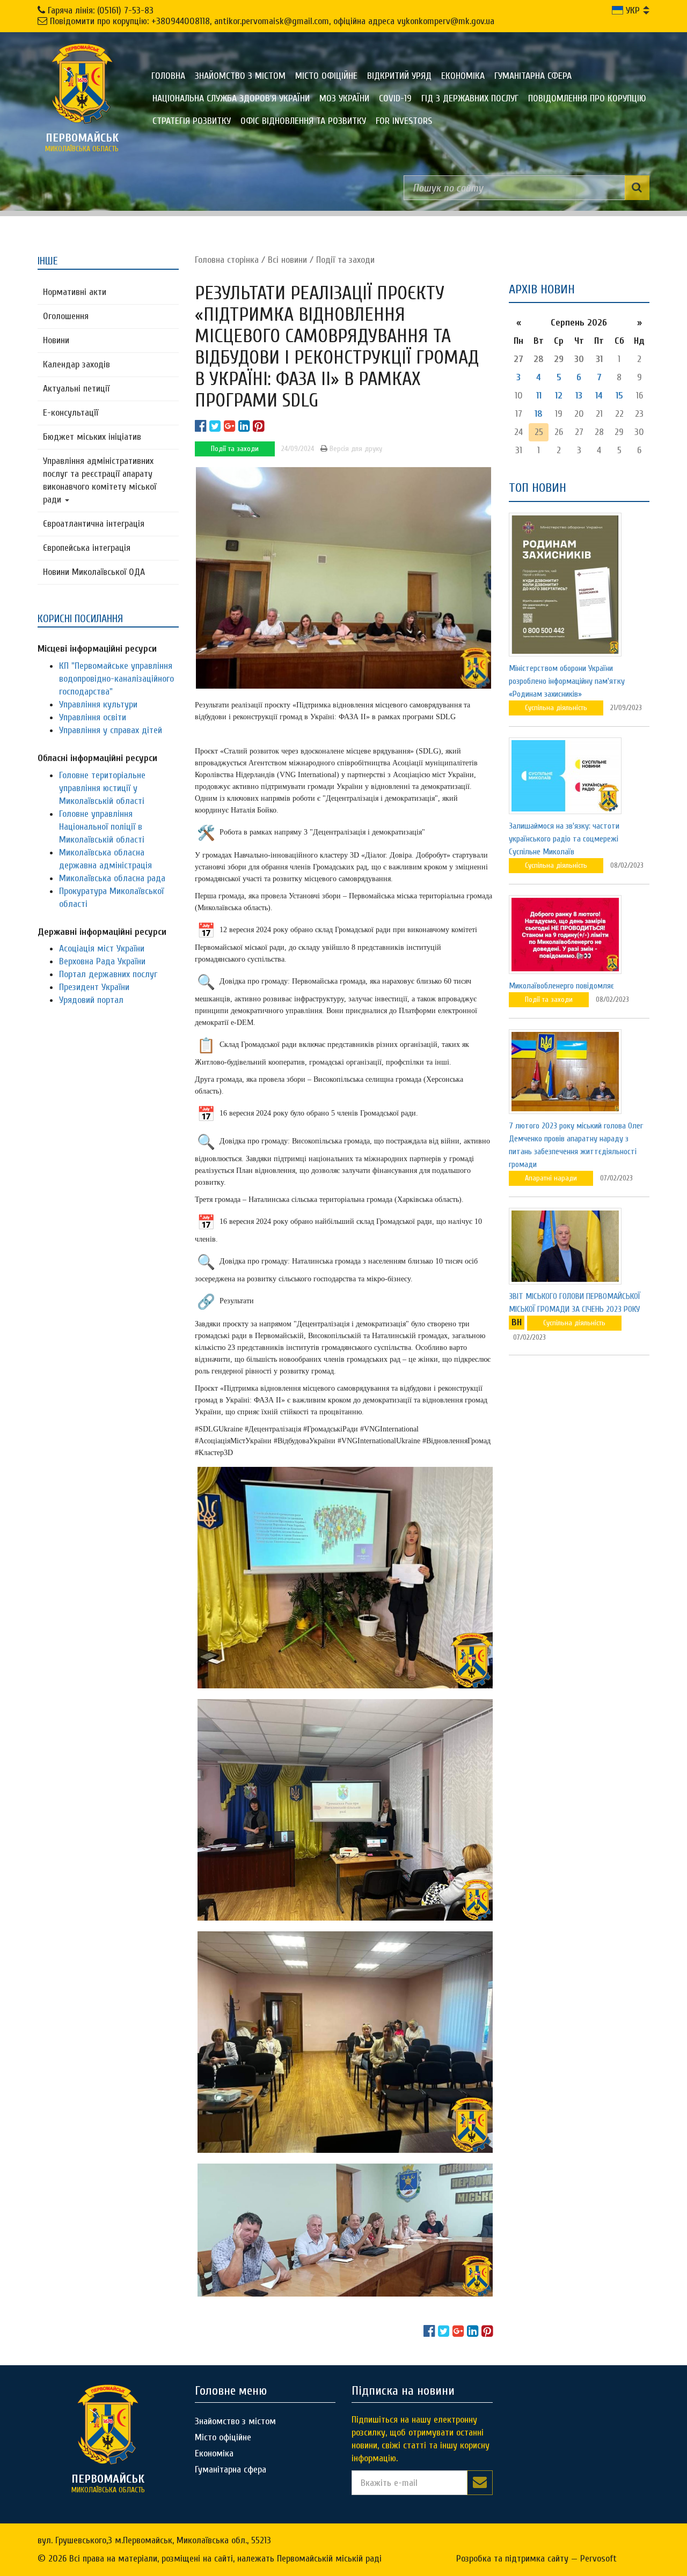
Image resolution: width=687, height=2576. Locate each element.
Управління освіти (93, 717)
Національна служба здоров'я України (231, 98)
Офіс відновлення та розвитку (303, 121)
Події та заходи (345, 260)
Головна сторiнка (227, 260)
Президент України (94, 987)
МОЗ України (344, 98)
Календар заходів (76, 364)
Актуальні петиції (76, 389)
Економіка (463, 76)
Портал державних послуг (108, 974)
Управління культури (98, 704)
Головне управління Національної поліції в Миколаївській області (102, 827)
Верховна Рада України (102, 961)
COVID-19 (395, 98)
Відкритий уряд (399, 76)
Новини (56, 340)
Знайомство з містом (240, 76)
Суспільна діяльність (556, 708)
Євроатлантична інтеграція (94, 524)
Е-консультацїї (71, 413)
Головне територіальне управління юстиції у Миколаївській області (102, 788)
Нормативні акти (75, 292)
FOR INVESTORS (404, 121)
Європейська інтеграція (87, 548)
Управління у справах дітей (111, 730)
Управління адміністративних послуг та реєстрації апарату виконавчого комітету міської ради (100, 480)
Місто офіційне (326, 76)
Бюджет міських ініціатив (92, 437)
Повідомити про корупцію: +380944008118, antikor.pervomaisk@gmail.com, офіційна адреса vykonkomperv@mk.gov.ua (272, 21)
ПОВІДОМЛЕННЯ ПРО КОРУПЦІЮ (587, 98)
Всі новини (287, 260)
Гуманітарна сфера (533, 76)
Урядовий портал (91, 1000)
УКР (631, 10)
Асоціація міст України (102, 949)
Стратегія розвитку (192, 121)
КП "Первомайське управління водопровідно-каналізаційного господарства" (116, 679)
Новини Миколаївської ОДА (94, 572)
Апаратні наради (551, 1178)
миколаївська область (82, 142)
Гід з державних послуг (470, 98)
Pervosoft (598, 2559)
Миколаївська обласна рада (112, 878)
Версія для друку (355, 449)
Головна (168, 76)
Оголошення (66, 316)
